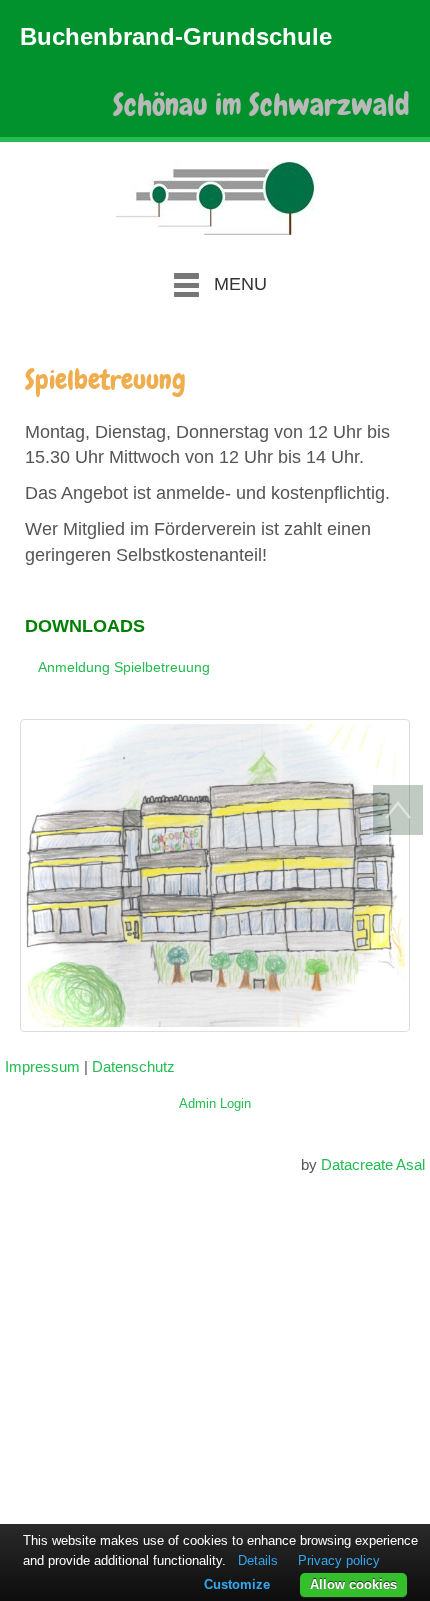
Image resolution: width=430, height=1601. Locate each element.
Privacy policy (339, 1560)
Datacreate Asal (373, 1164)
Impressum (42, 1066)
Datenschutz (133, 1066)
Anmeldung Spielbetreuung (124, 667)
